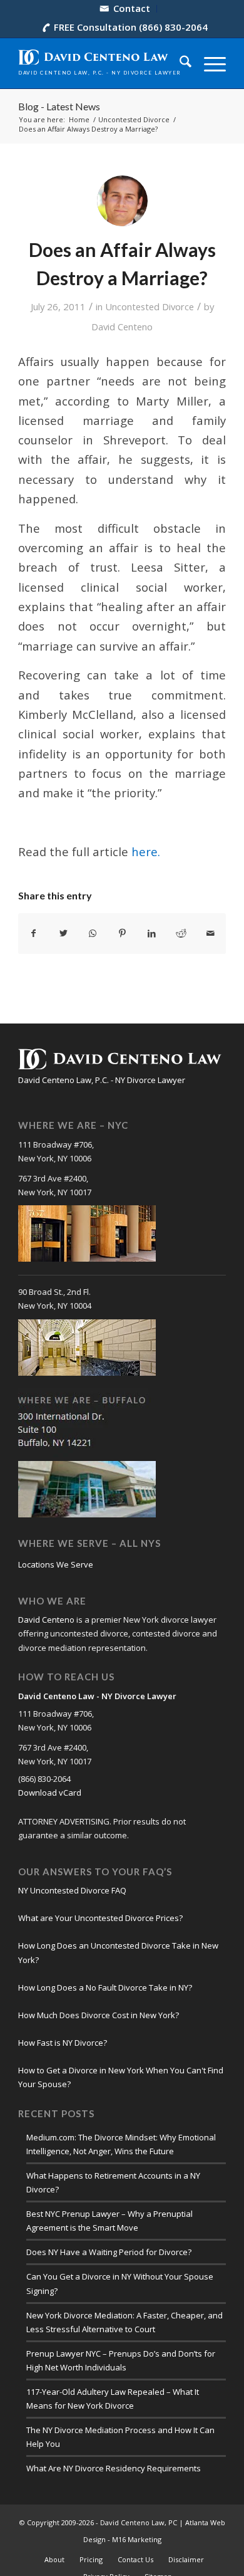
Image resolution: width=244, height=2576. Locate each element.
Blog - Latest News (59, 106)
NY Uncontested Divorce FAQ (72, 1890)
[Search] (179, 63)
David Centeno (122, 327)
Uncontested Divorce (150, 306)
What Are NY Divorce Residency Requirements (114, 2468)
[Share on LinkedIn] (152, 933)
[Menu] (209, 63)
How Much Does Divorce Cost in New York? (99, 2015)
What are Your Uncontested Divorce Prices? (100, 1918)
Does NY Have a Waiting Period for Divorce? (109, 2252)
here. (146, 851)
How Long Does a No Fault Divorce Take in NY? (105, 1987)
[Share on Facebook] (33, 933)
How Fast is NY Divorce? (63, 2043)
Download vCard (50, 1793)
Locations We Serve (56, 1564)
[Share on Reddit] (181, 933)
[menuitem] (125, 9)
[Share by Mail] (211, 933)
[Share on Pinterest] (122, 933)
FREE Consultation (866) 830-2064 (131, 27)
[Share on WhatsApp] (93, 933)
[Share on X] (63, 933)
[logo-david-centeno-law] (101, 63)
